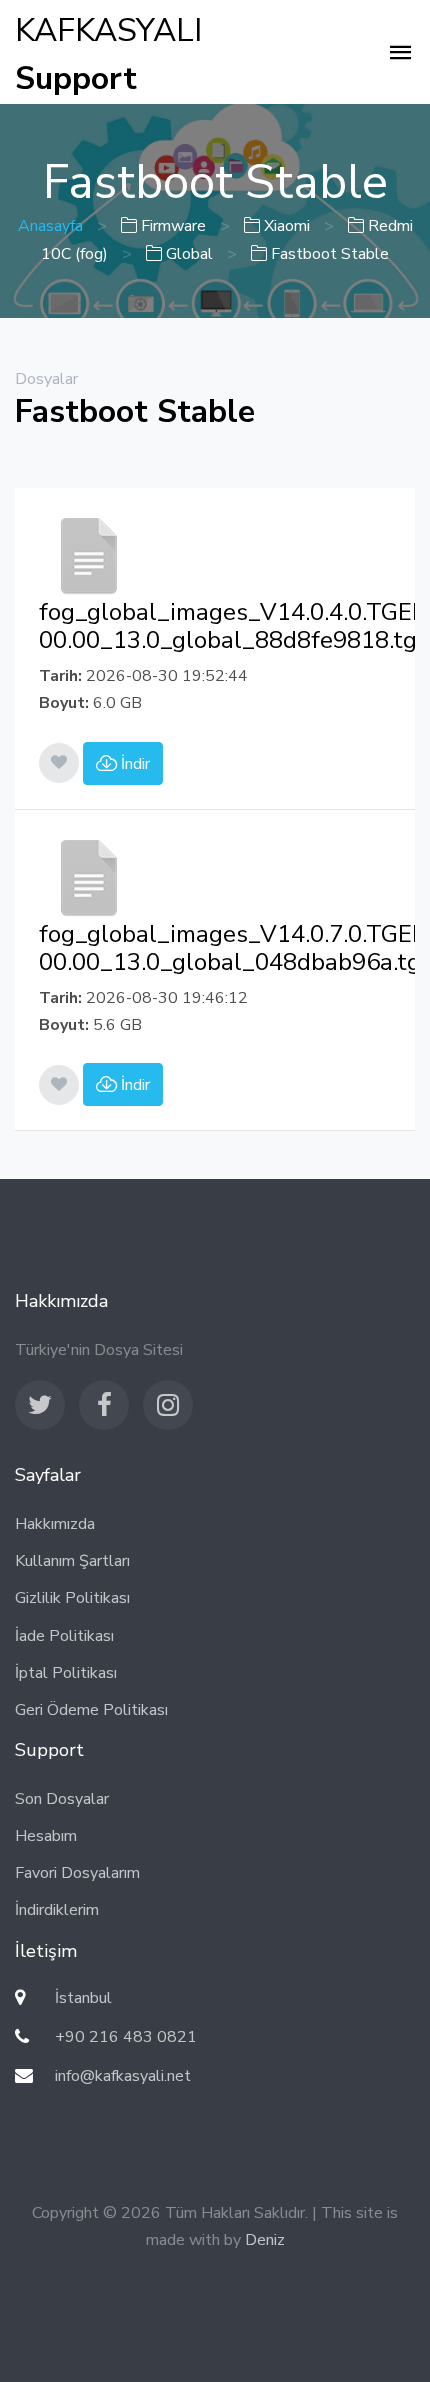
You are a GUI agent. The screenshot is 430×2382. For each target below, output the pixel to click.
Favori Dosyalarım (77, 1873)
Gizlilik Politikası (72, 1598)
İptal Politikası (66, 1673)
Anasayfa (50, 226)
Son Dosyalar (62, 1799)
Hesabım (46, 1836)
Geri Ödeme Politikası (91, 1710)
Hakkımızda (55, 1524)
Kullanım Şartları (72, 1561)
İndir (133, 764)
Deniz (265, 2240)
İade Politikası (64, 1636)
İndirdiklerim (57, 1910)
